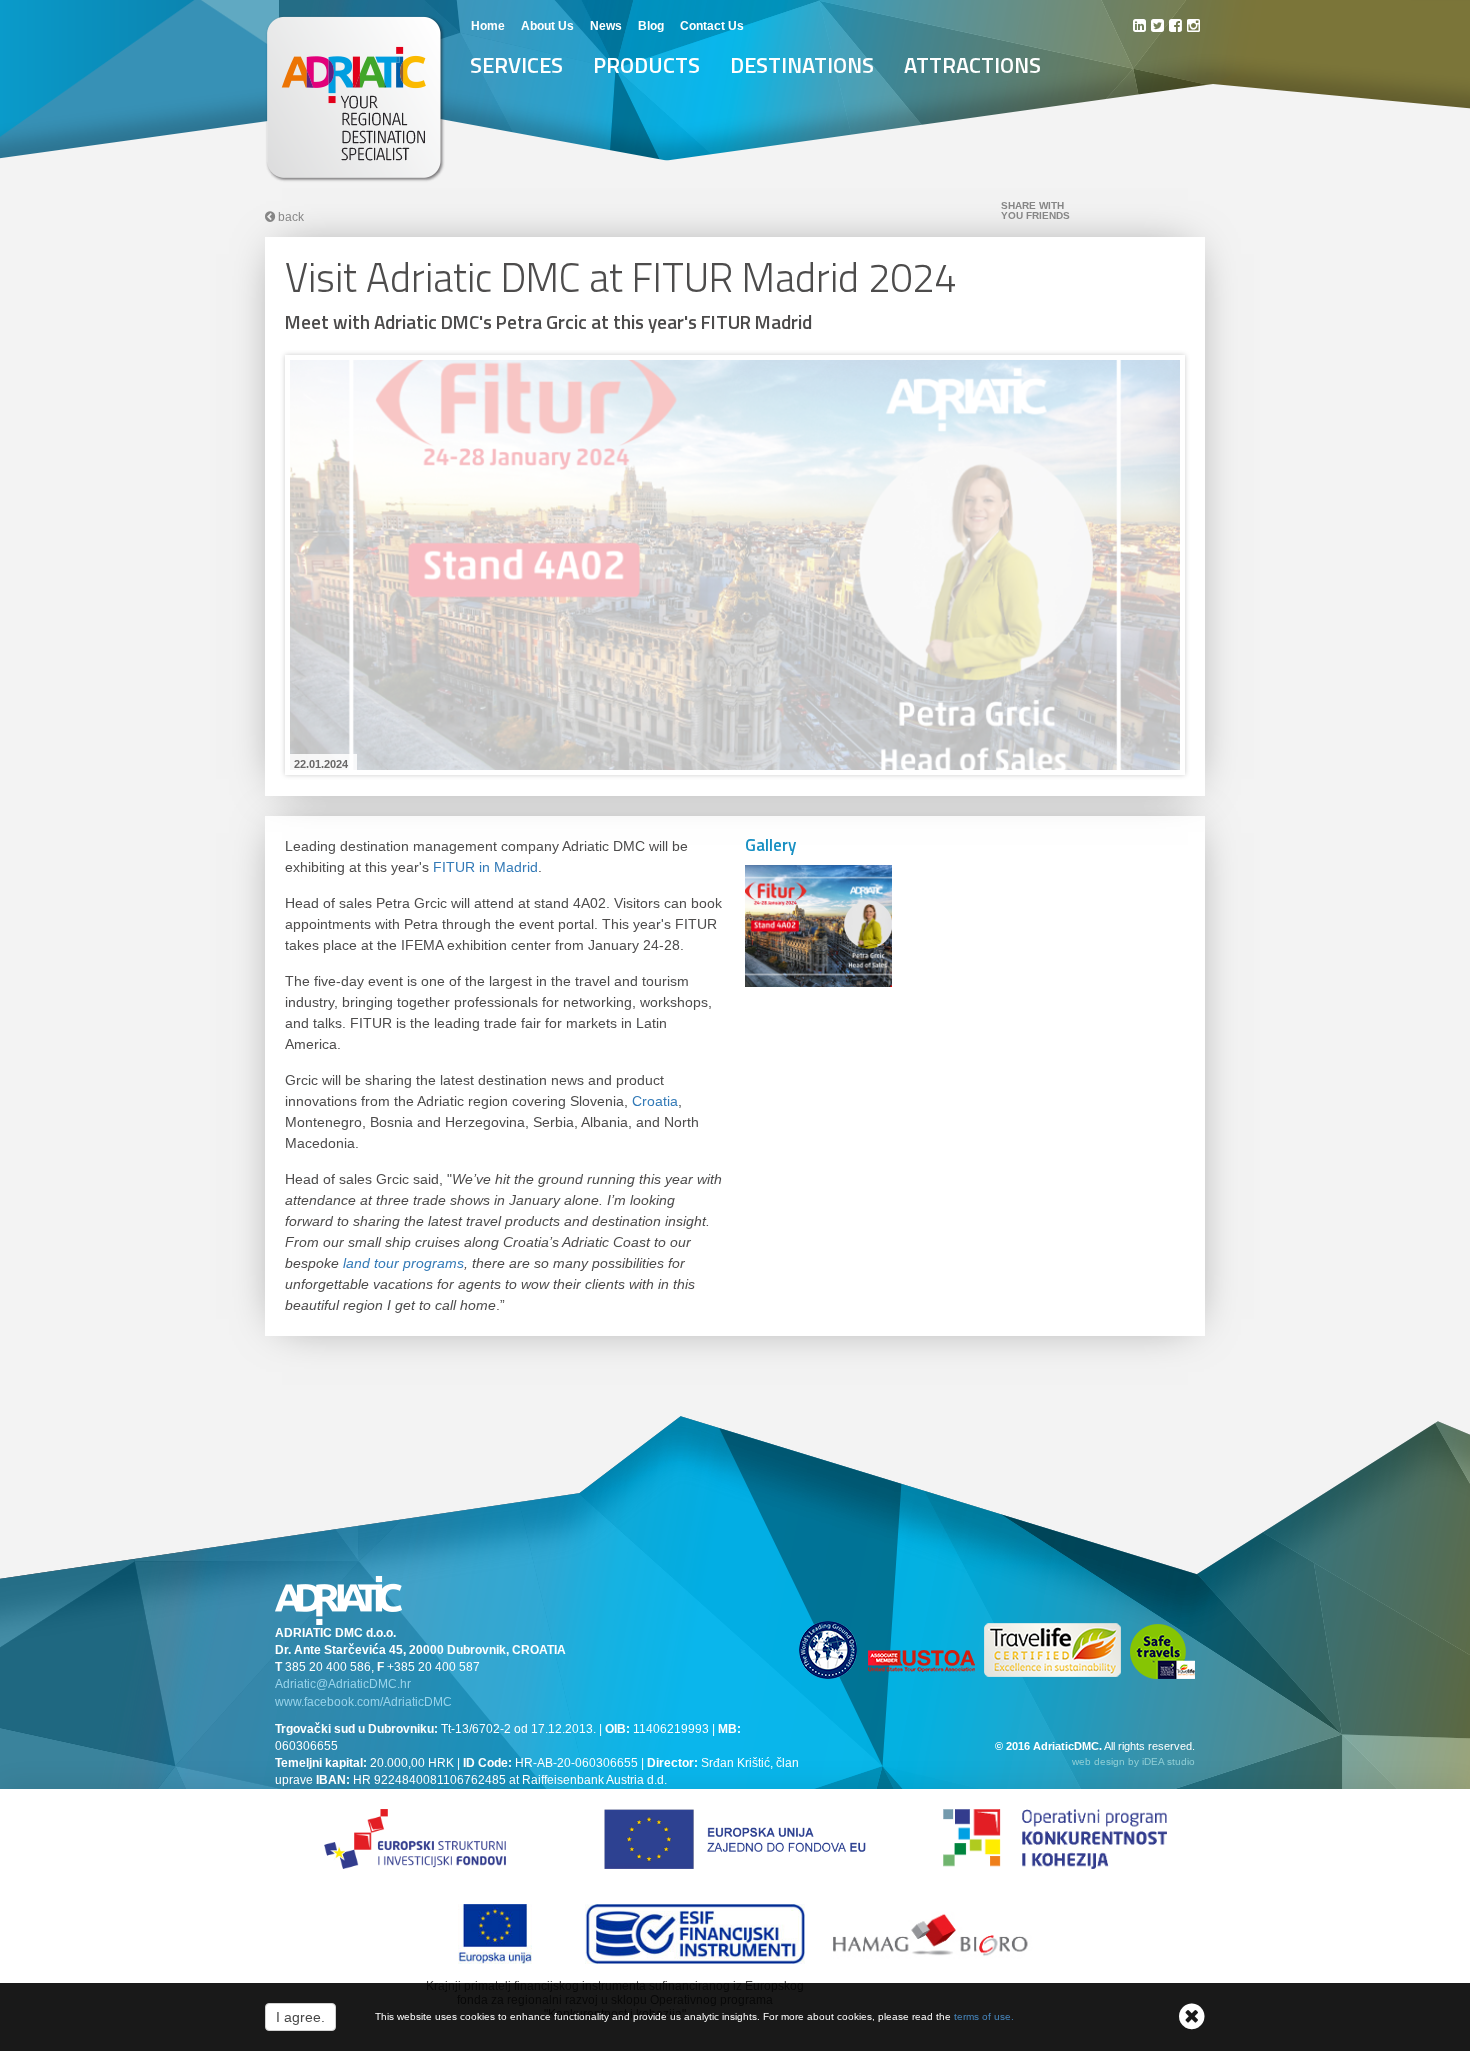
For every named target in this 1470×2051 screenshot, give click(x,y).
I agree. (300, 2017)
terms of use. (984, 2016)
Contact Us (712, 26)
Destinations (802, 65)
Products (646, 65)
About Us (547, 26)
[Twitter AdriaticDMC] (1157, 25)
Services (516, 65)
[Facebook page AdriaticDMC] (1175, 25)
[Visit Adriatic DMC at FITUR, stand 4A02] (735, 570)
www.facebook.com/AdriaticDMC (363, 1702)
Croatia (655, 1101)
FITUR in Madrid (485, 867)
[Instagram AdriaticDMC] (1193, 25)
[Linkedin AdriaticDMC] (1139, 25)
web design (1098, 1761)
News (606, 26)
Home (488, 26)
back (289, 217)
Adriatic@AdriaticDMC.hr (343, 1684)
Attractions (972, 65)
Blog (651, 26)
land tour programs (403, 1263)
